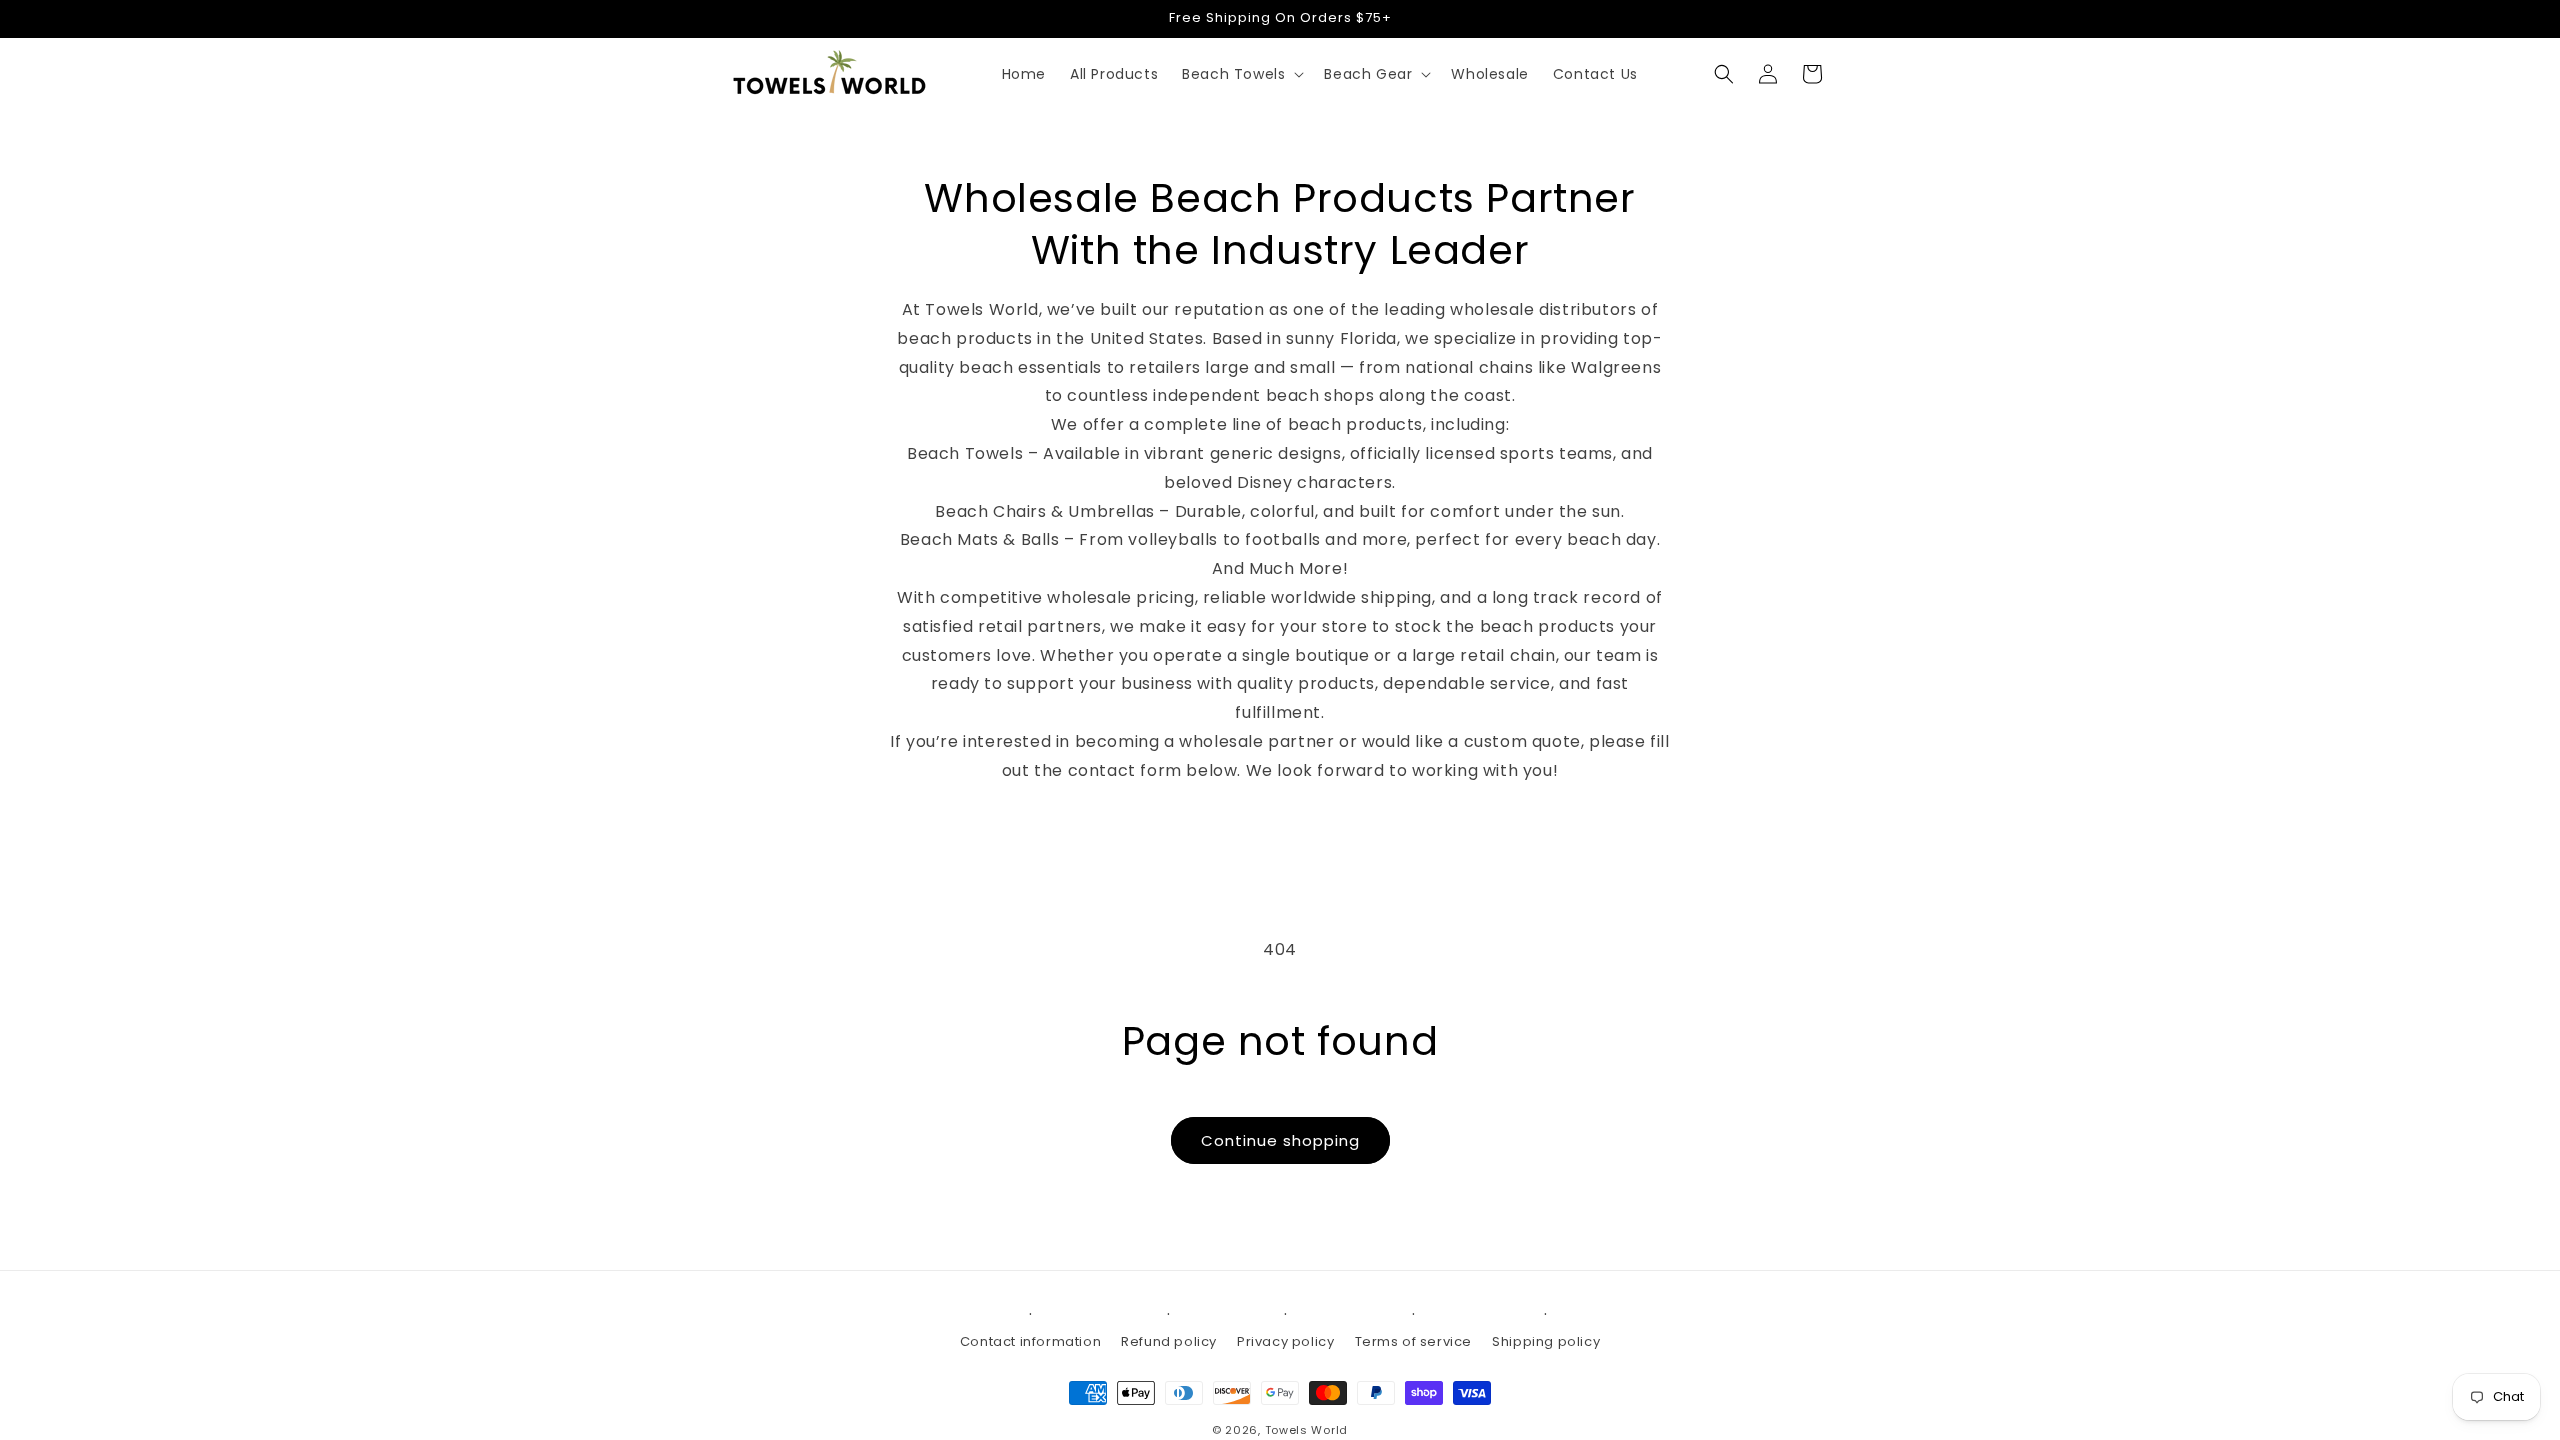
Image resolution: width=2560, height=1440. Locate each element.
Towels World (1306, 1430)
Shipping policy (1546, 1341)
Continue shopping (1280, 1140)
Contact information (1030, 1341)
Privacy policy (1285, 1341)
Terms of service (1414, 1341)
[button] (1241, 74)
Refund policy (1169, 1341)
